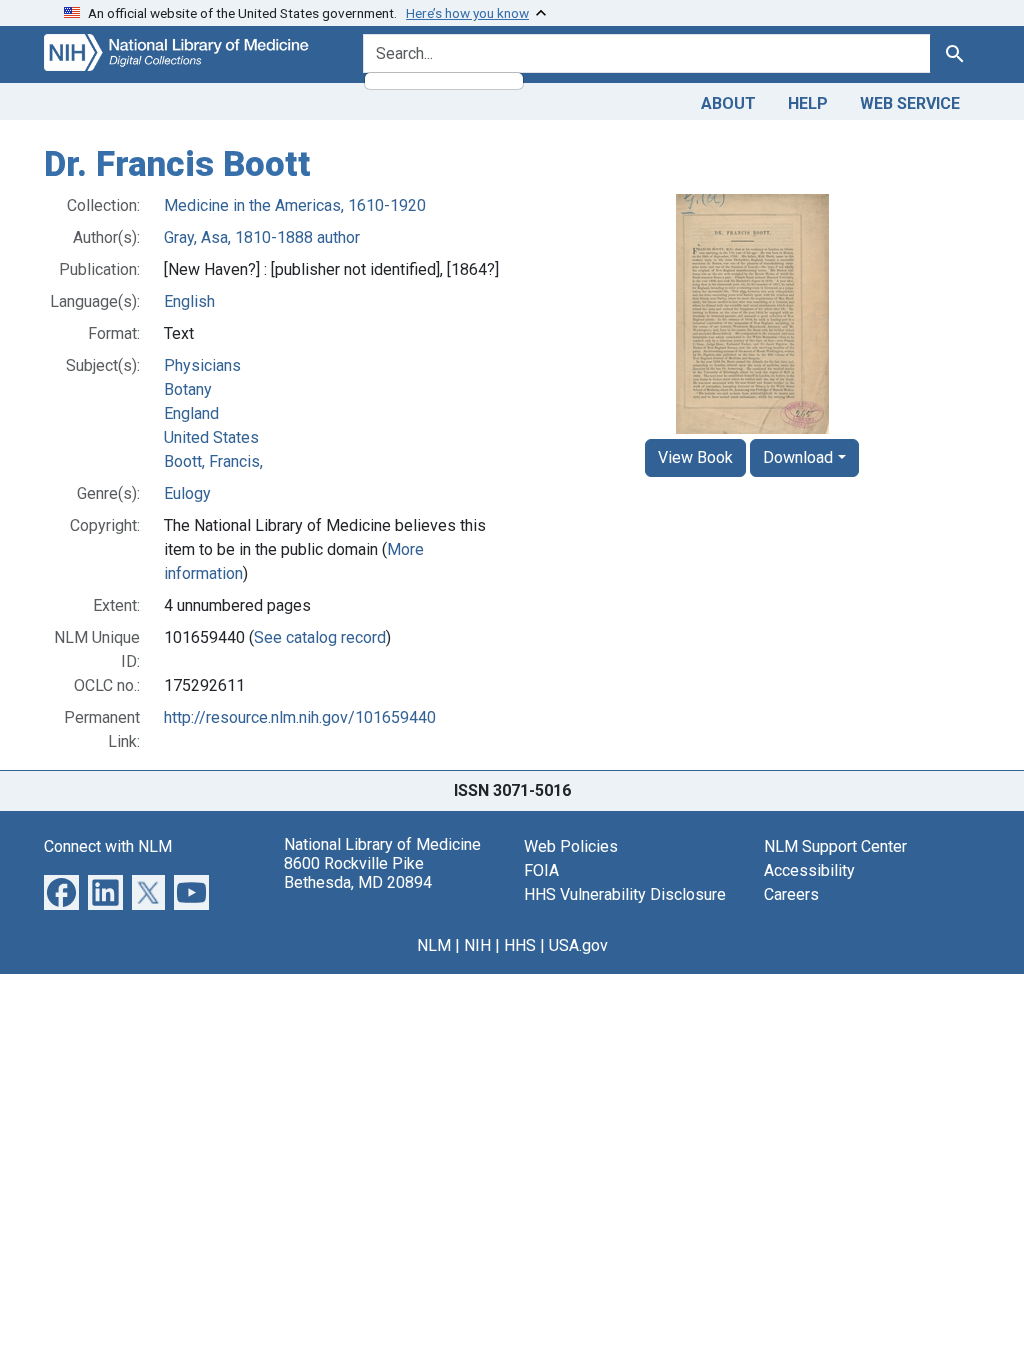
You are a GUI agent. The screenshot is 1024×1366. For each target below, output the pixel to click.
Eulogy (187, 493)
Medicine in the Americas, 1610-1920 (295, 205)
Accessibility (809, 870)
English (189, 301)
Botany (188, 389)
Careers (791, 894)
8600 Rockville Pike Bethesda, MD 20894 (358, 873)
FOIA (541, 870)
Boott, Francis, (213, 461)
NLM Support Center (835, 846)
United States (211, 437)
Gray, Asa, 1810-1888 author (262, 237)
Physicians (202, 365)
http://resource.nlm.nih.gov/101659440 (300, 717)
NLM (434, 945)
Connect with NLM (108, 846)
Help (808, 103)
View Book (695, 457)
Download (798, 457)
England (191, 413)
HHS (520, 945)
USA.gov (578, 945)
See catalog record (320, 637)
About (728, 103)
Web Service (910, 103)
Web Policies (571, 846)
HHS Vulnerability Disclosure (625, 894)
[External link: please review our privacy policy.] (61, 890)
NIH (477, 945)
